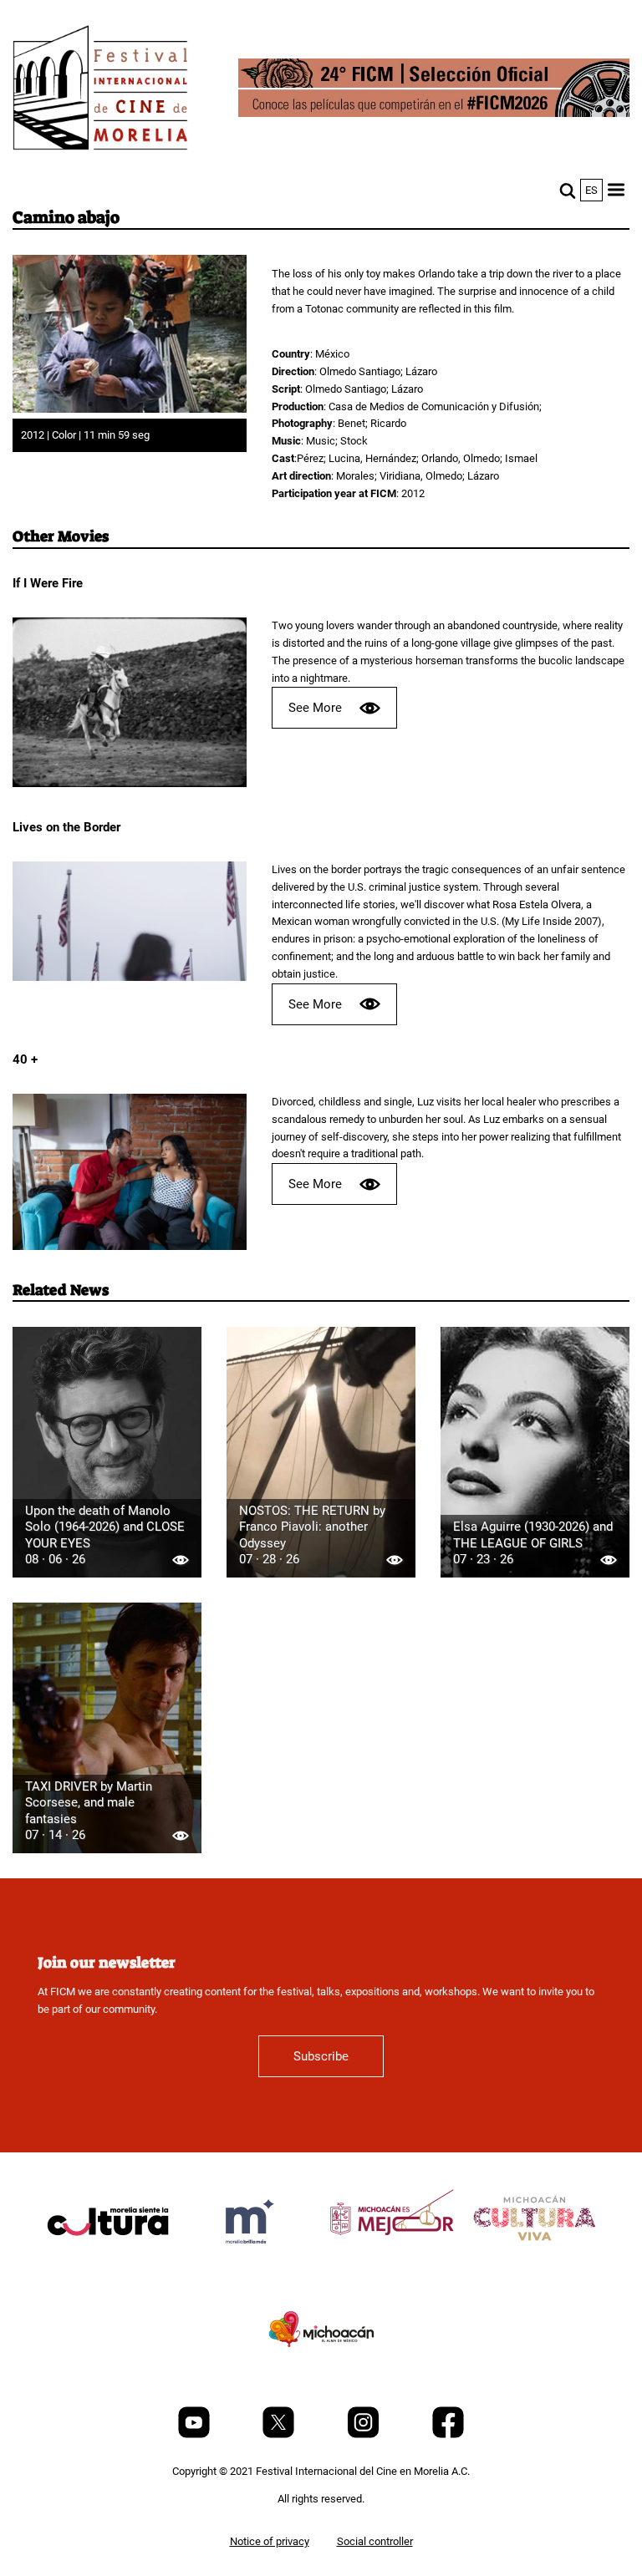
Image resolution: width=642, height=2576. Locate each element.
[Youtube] (195, 2434)
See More (315, 708)
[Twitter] (280, 2434)
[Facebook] (448, 2434)
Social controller (375, 2541)
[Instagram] (364, 2434)
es (591, 190)
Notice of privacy (270, 2541)
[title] (108, 2261)
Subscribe (321, 2056)
